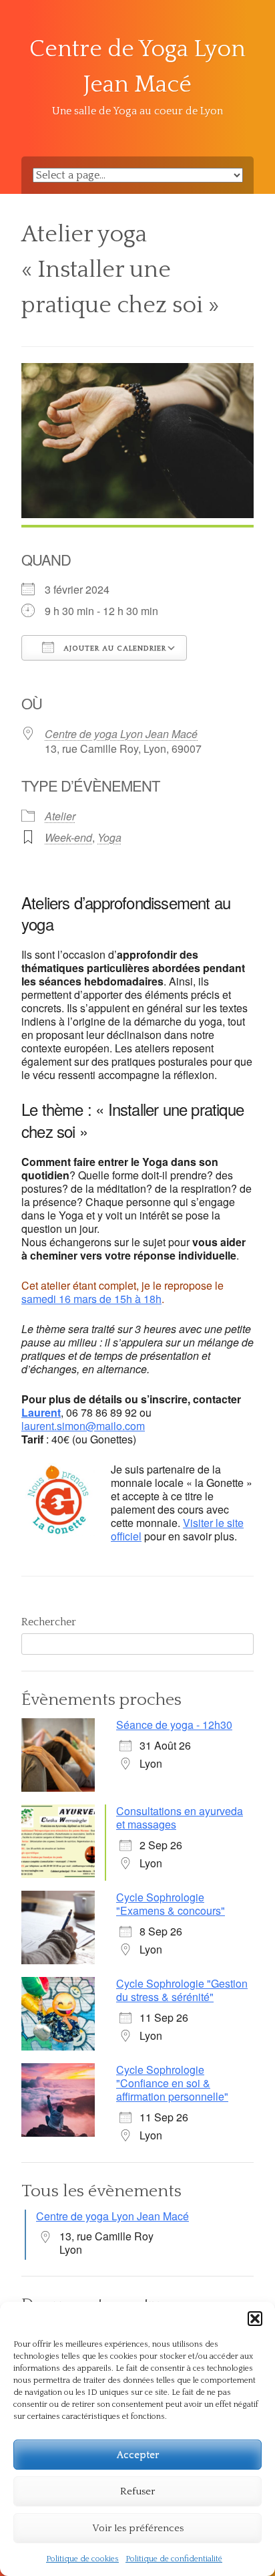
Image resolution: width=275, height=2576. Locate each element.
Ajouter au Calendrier (113, 649)
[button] (255, 2319)
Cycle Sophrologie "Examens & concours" (171, 1904)
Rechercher (49, 1622)
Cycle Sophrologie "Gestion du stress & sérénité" (182, 1990)
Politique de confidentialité (174, 2559)
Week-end (68, 837)
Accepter (138, 2455)
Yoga (109, 837)
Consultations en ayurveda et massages (180, 1818)
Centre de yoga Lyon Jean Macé (121, 734)
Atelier (60, 816)
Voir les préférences (138, 2528)
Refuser (137, 2491)
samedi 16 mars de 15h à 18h (91, 1299)
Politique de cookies (82, 2559)
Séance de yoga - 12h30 (174, 1725)
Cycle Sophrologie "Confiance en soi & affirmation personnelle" (172, 2083)
